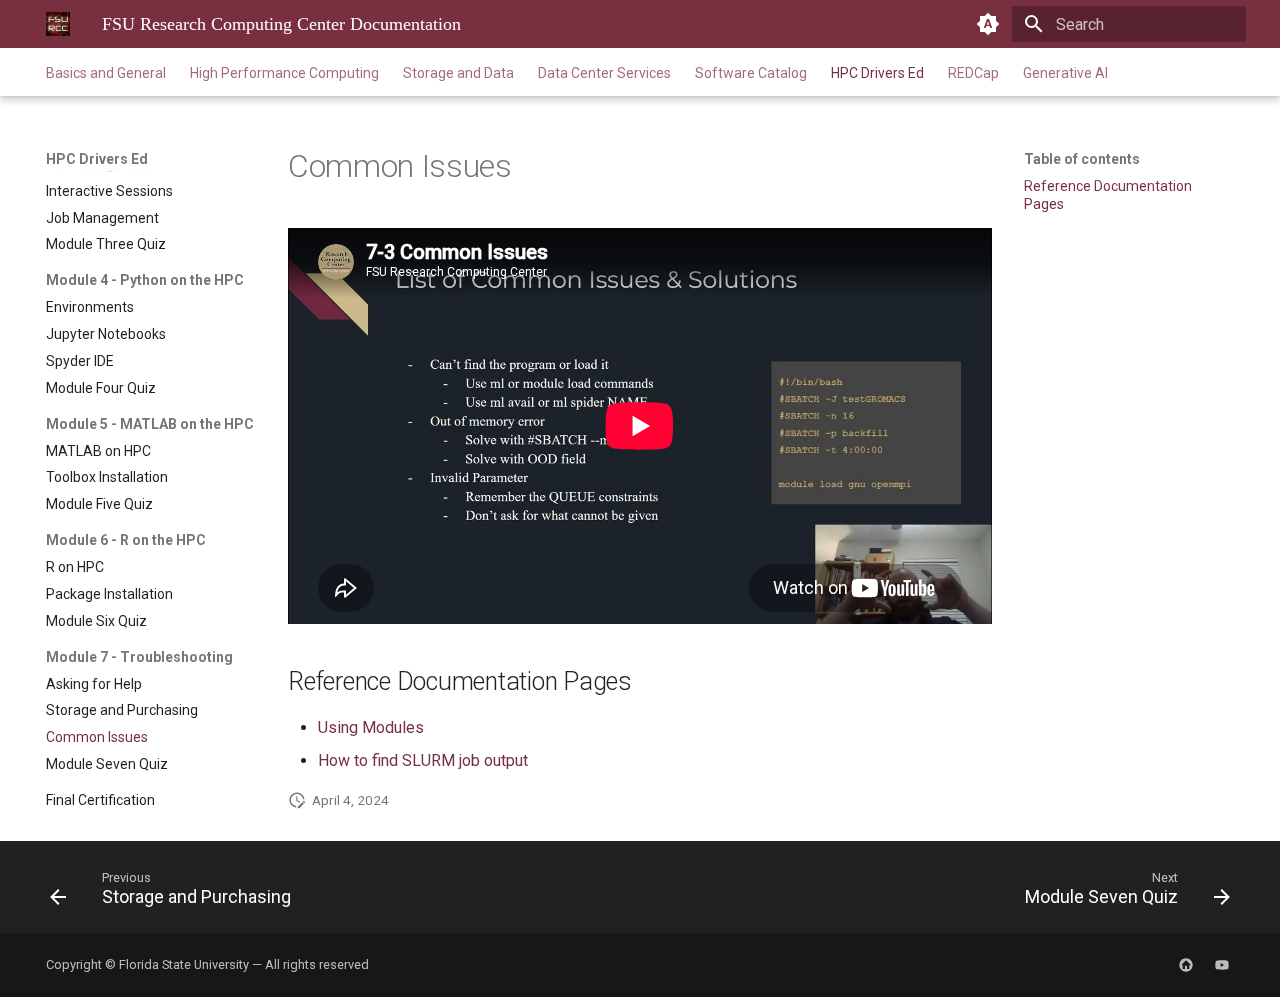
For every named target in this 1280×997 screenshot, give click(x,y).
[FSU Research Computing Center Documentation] (58, 24)
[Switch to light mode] (988, 24)
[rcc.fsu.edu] (1186, 965)
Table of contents (1082, 159)
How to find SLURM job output (423, 760)
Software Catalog (751, 73)
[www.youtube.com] (1222, 965)
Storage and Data (458, 73)
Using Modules (371, 727)
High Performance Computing (284, 73)
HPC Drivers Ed (877, 73)
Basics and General (106, 73)
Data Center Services (604, 73)
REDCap (973, 73)
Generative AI (1065, 73)
